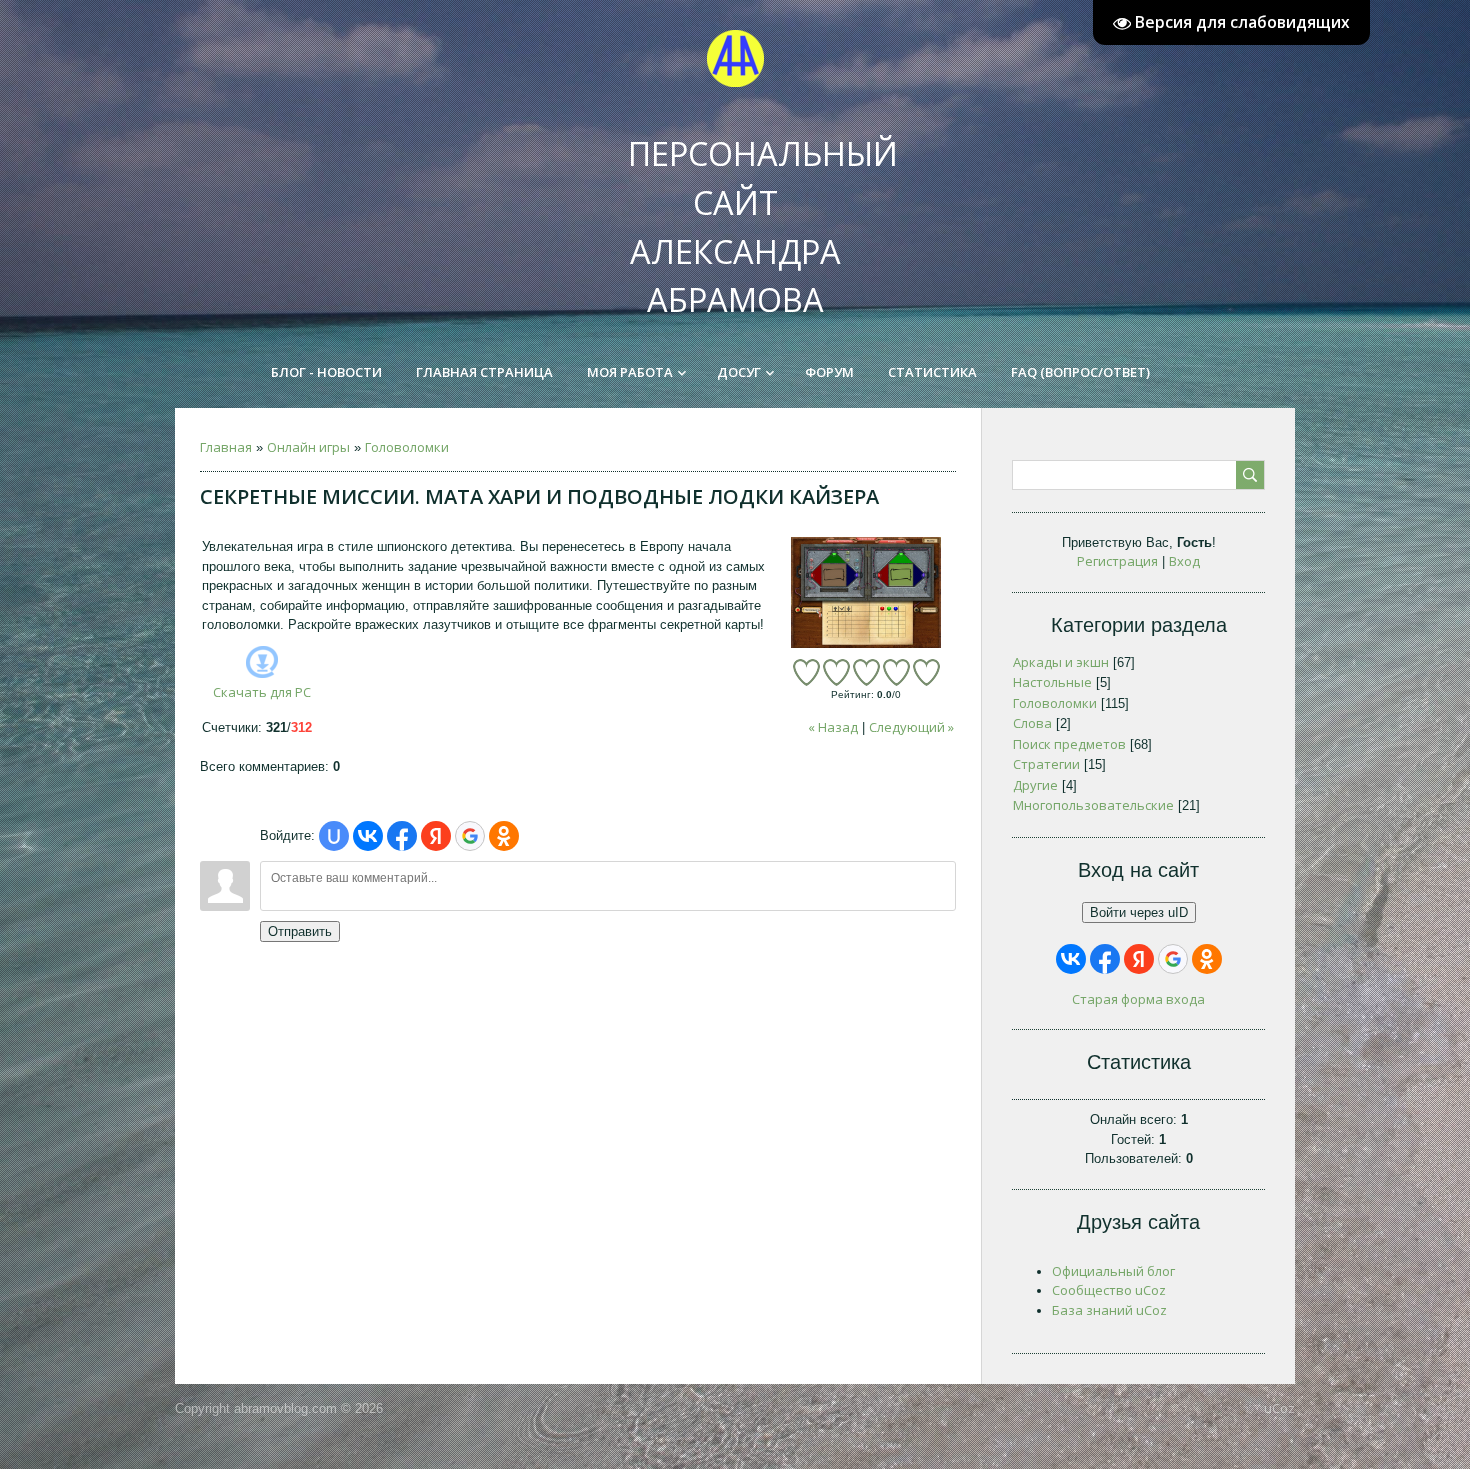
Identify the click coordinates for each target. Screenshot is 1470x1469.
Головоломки (407, 447)
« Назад (833, 727)
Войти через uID (1139, 912)
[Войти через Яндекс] (436, 836)
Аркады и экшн (1061, 662)
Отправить (300, 931)
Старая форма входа (1138, 999)
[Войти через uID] (334, 836)
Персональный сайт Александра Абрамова (745, 208)
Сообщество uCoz (1109, 1290)
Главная (226, 447)
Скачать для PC (262, 692)
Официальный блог (1113, 1271)
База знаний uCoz (1109, 1310)
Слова (1032, 723)
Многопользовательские (1093, 805)
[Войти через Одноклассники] (504, 836)
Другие (1035, 785)
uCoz (1279, 1408)
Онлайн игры (308, 447)
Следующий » (911, 727)
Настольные (1052, 682)
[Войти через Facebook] (402, 836)
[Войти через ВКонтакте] (368, 836)
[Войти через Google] (470, 836)
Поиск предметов (1069, 744)
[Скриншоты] (866, 592)
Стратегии (1046, 764)
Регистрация (1117, 561)
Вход (1184, 561)
